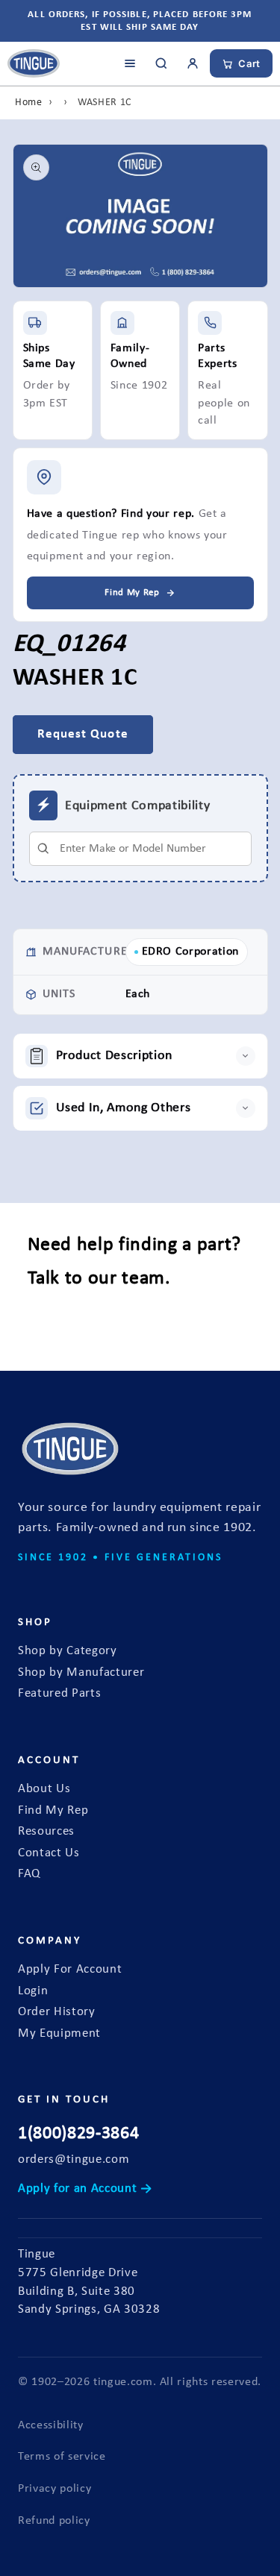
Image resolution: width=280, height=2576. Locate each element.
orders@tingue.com (74, 2160)
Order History (57, 2012)
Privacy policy (55, 2489)
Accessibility (51, 2425)
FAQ (29, 1874)
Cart (249, 63)
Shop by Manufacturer (81, 1673)
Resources (46, 1832)
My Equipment (59, 2034)
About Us (44, 1789)
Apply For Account (70, 1970)
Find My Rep (53, 1811)
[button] (140, 1056)
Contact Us (49, 1853)
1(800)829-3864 (78, 2134)
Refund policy (54, 2521)
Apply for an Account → (85, 2189)
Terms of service (62, 2457)
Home (29, 103)
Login (33, 1991)
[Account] (193, 63)
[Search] (161, 63)
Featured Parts (59, 1694)
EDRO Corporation (191, 952)
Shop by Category (68, 1651)
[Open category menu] (130, 63)
